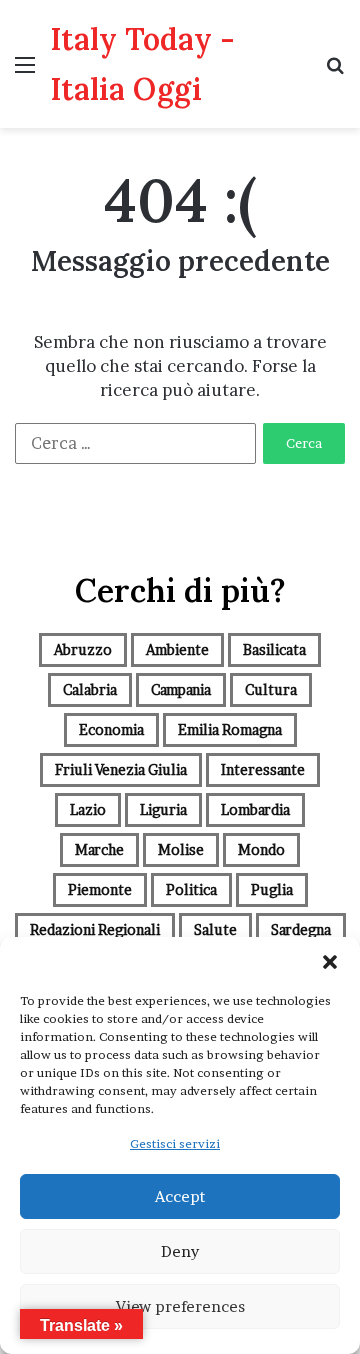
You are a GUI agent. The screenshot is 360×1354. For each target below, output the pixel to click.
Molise (181, 849)
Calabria (90, 689)
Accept (180, 1196)
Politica (191, 889)
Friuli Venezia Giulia (121, 769)
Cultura (271, 689)
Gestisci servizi (175, 1143)
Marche (99, 849)
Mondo (261, 849)
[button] (330, 962)
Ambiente (177, 649)
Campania (181, 689)
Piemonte (100, 889)
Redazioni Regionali (95, 929)
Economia (111, 729)
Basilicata (274, 649)
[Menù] (25, 71)
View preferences (180, 1306)
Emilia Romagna (230, 729)
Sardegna (301, 929)
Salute (215, 929)
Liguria (163, 809)
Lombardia (255, 809)
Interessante (263, 769)
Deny (180, 1251)
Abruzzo (83, 649)
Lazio (88, 809)
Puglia (272, 889)
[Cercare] (335, 71)
